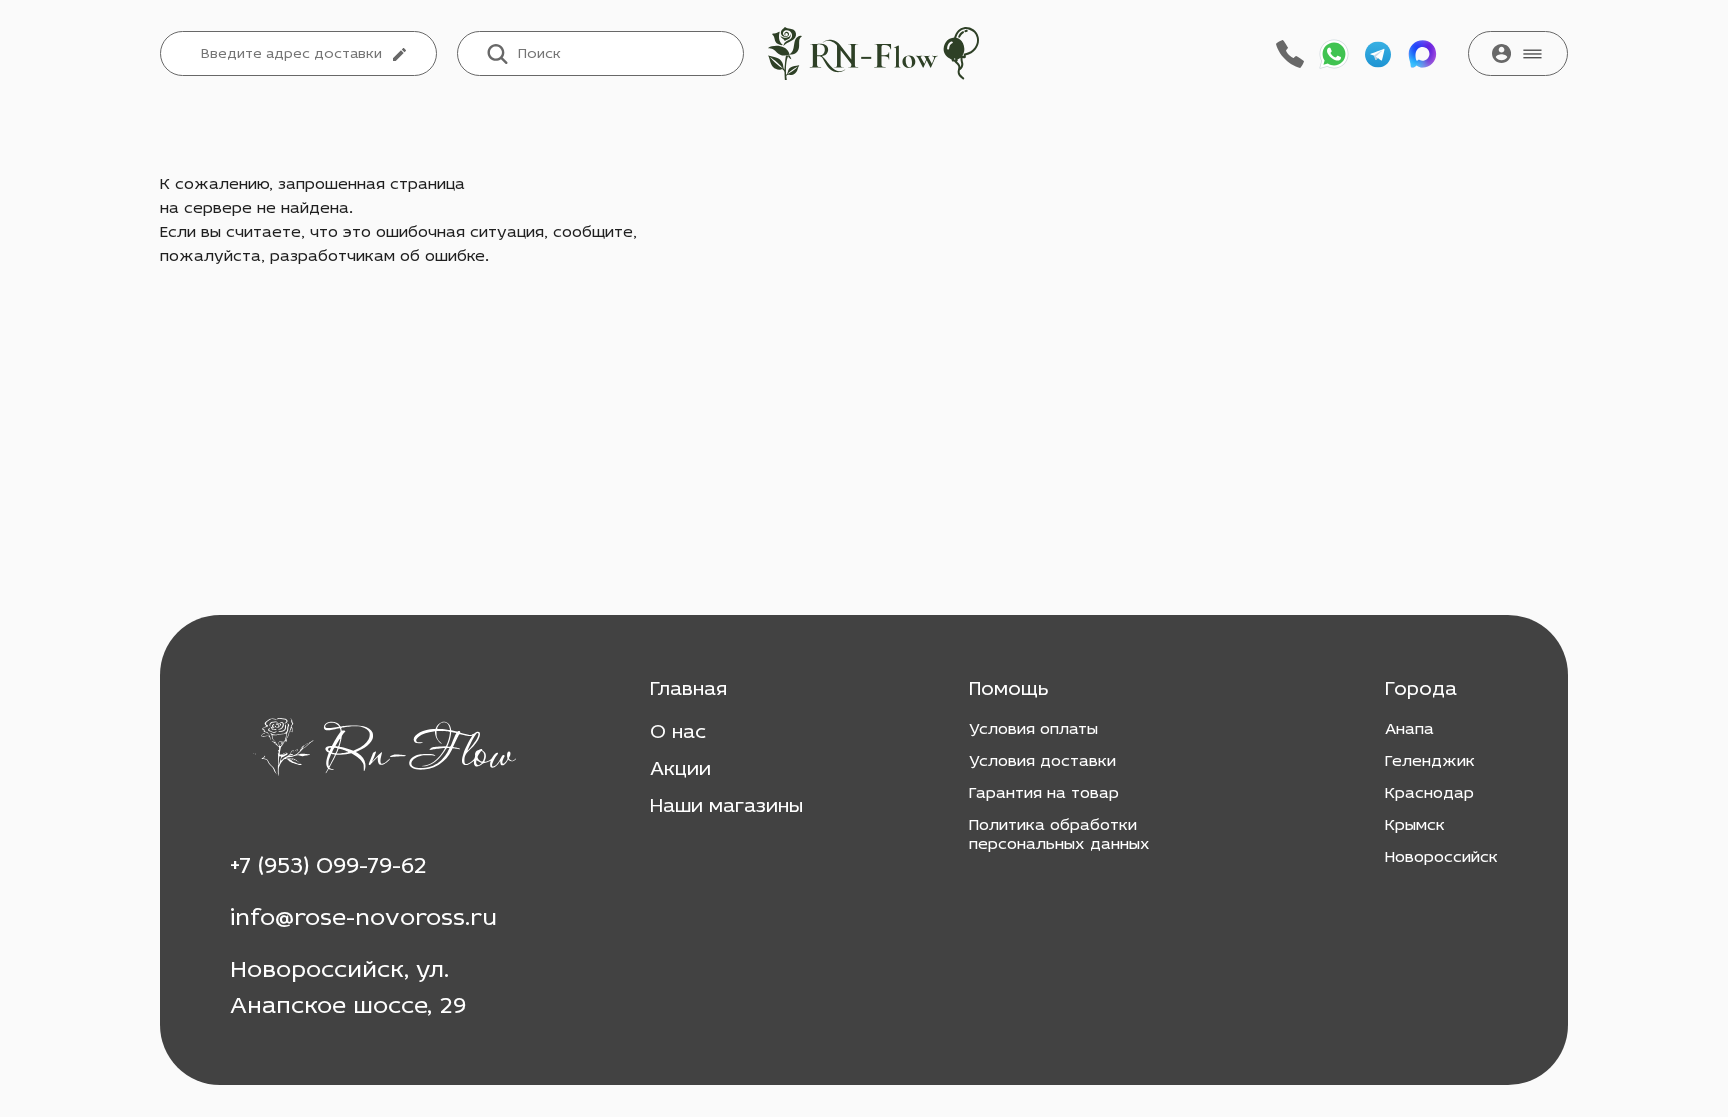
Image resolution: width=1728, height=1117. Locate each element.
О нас (678, 733)
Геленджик (1430, 762)
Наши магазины (726, 807)
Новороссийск (1441, 858)
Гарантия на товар (1044, 794)
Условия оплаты (1033, 730)
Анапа (1409, 730)
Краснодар (1429, 794)
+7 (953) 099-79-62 (328, 867)
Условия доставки (1042, 762)
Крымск (1415, 826)
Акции (680, 770)
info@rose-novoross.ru (363, 919)
